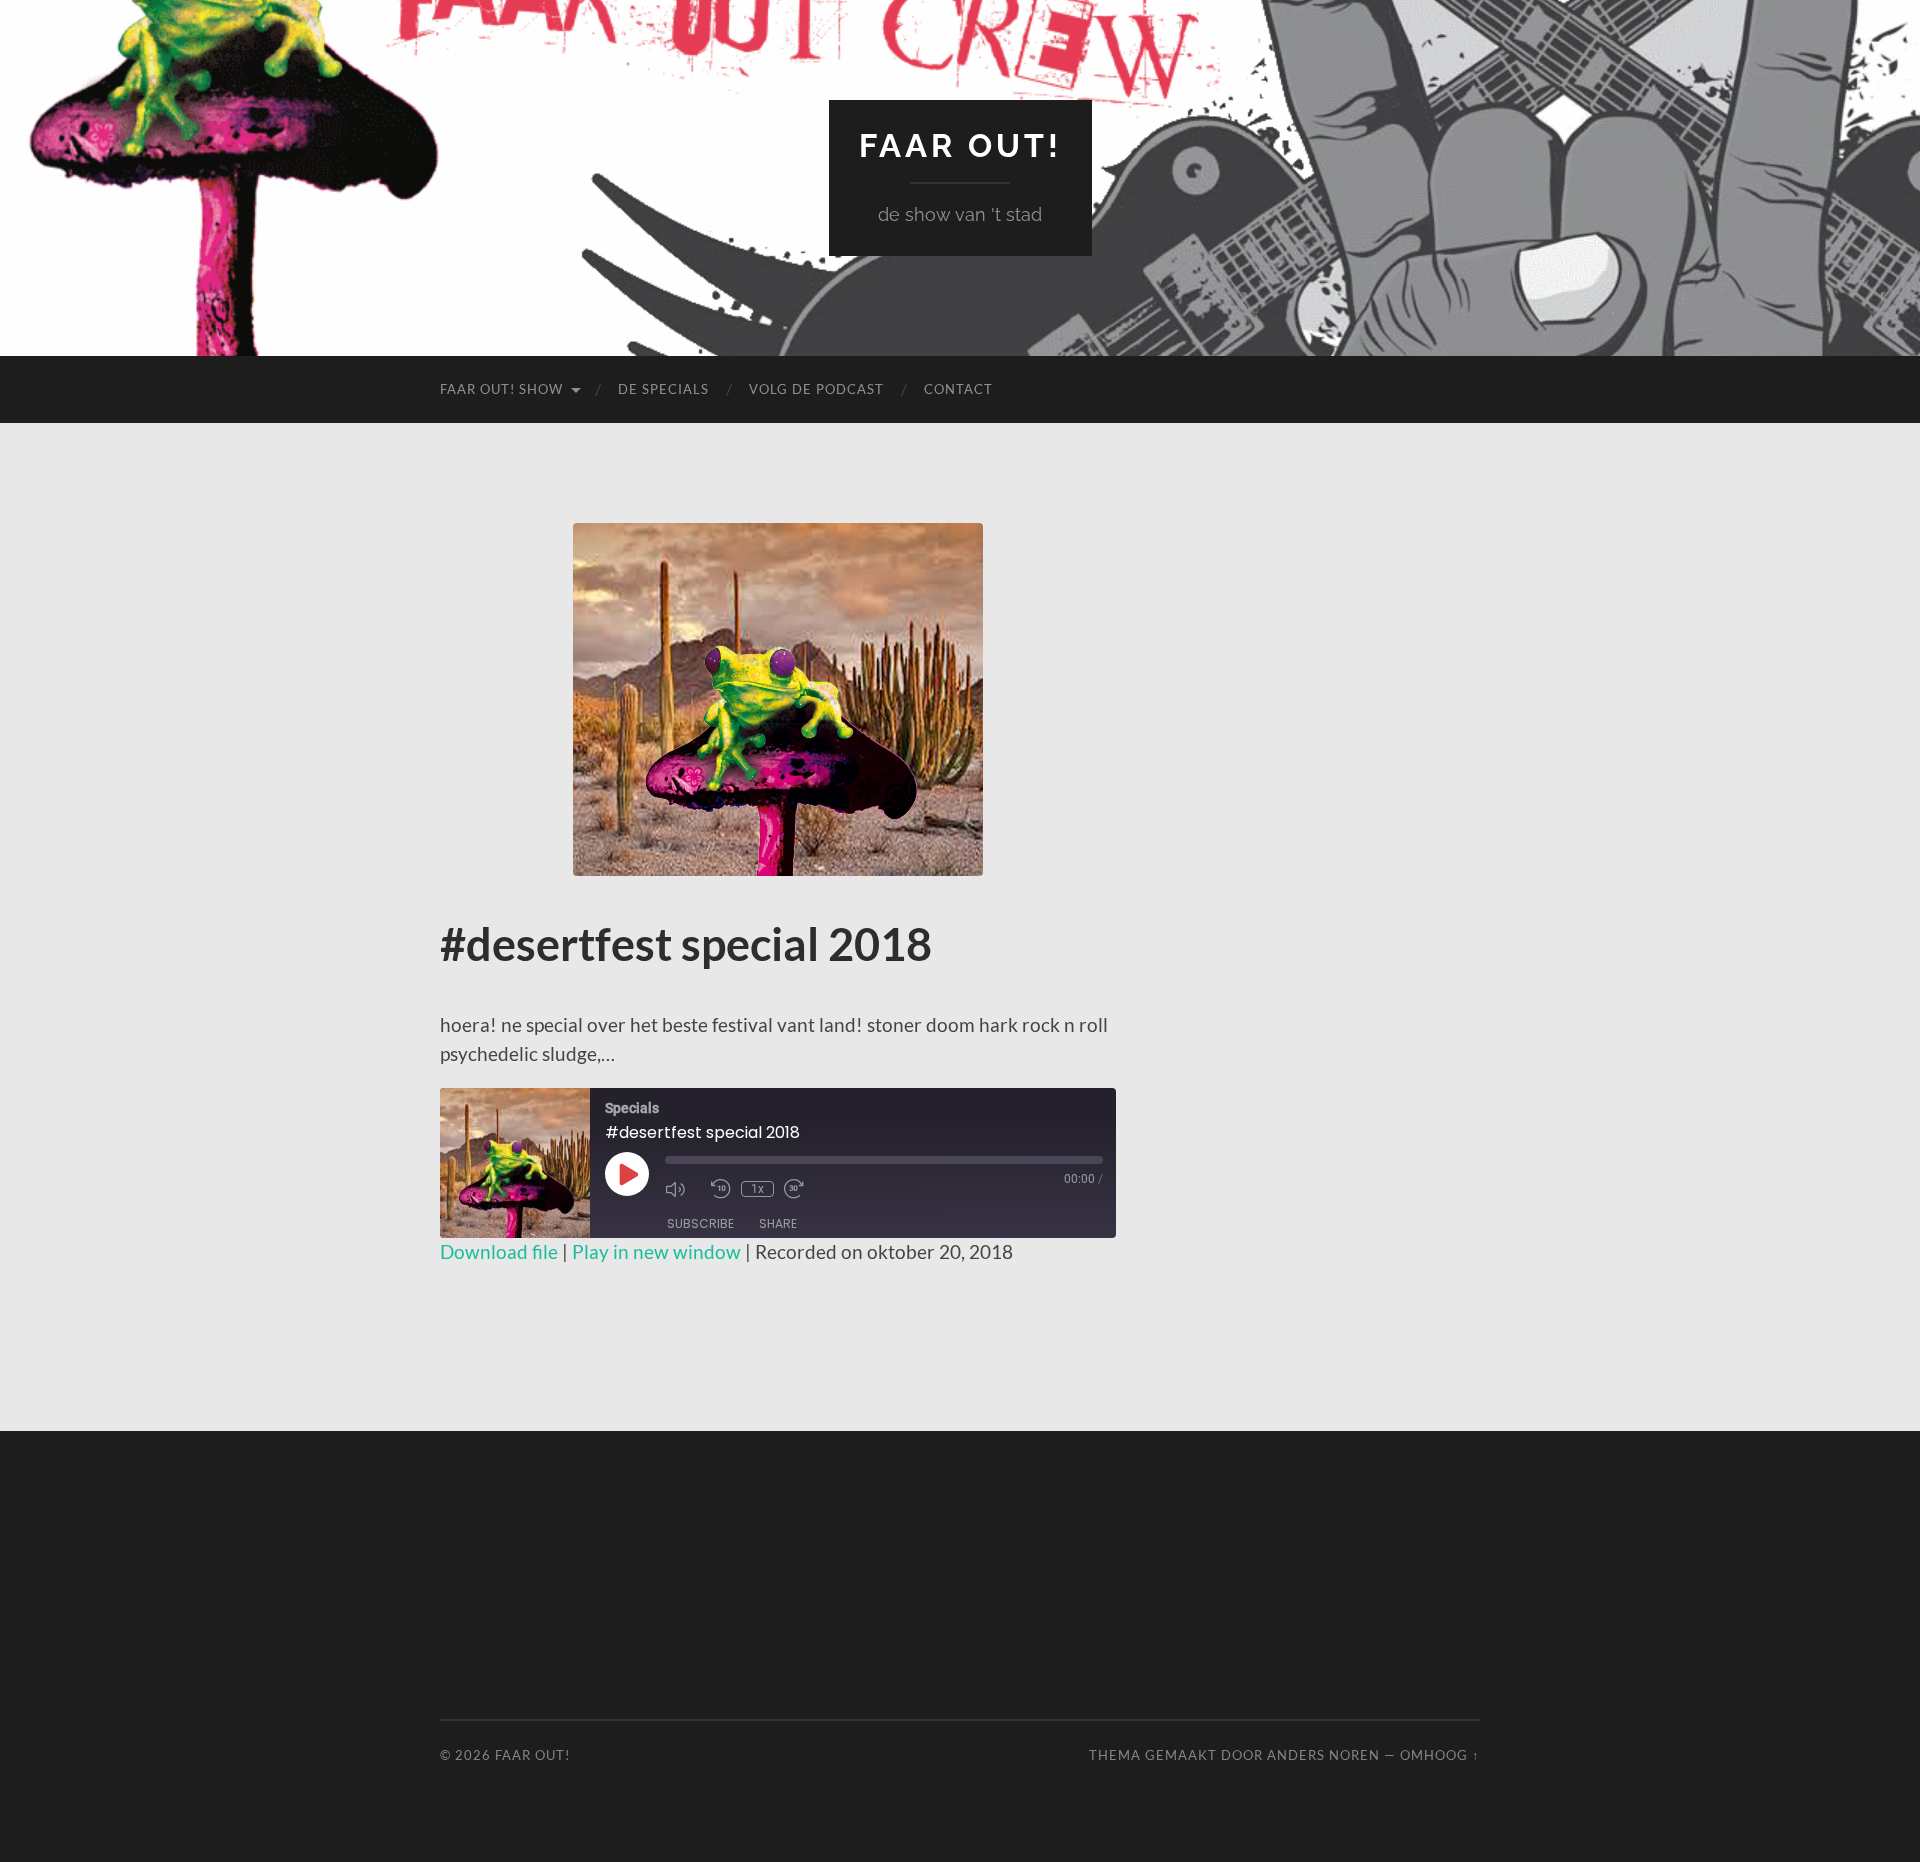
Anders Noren (1323, 1755)
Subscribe (700, 1223)
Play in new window (656, 1251)
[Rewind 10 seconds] (721, 1189)
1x (757, 1189)
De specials (663, 389)
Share (778, 1223)
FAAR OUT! (960, 145)
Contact (958, 389)
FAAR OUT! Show (501, 389)
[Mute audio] (683, 1189)
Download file (499, 1251)
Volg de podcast (816, 389)
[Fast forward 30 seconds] (802, 1189)
